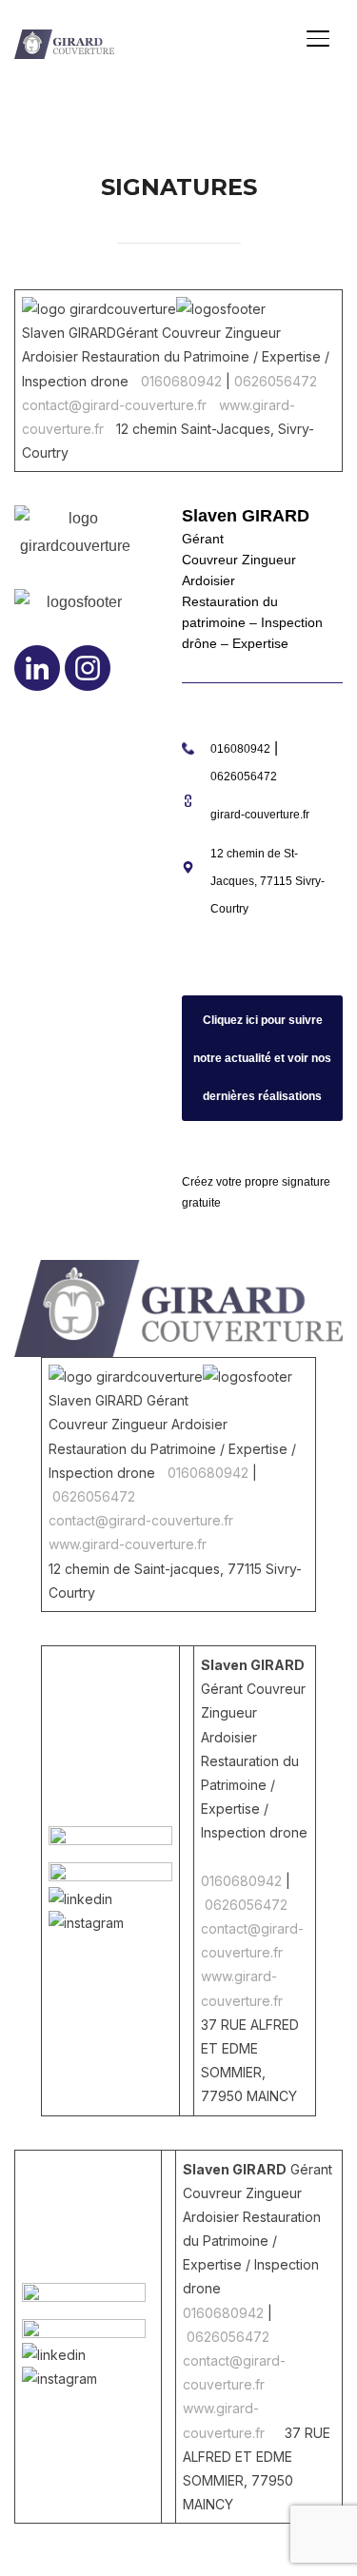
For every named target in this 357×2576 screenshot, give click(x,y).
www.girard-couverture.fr (128, 1544)
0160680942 (181, 381)
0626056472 (276, 381)
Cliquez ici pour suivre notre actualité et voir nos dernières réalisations (262, 1058)
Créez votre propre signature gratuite (256, 1192)
